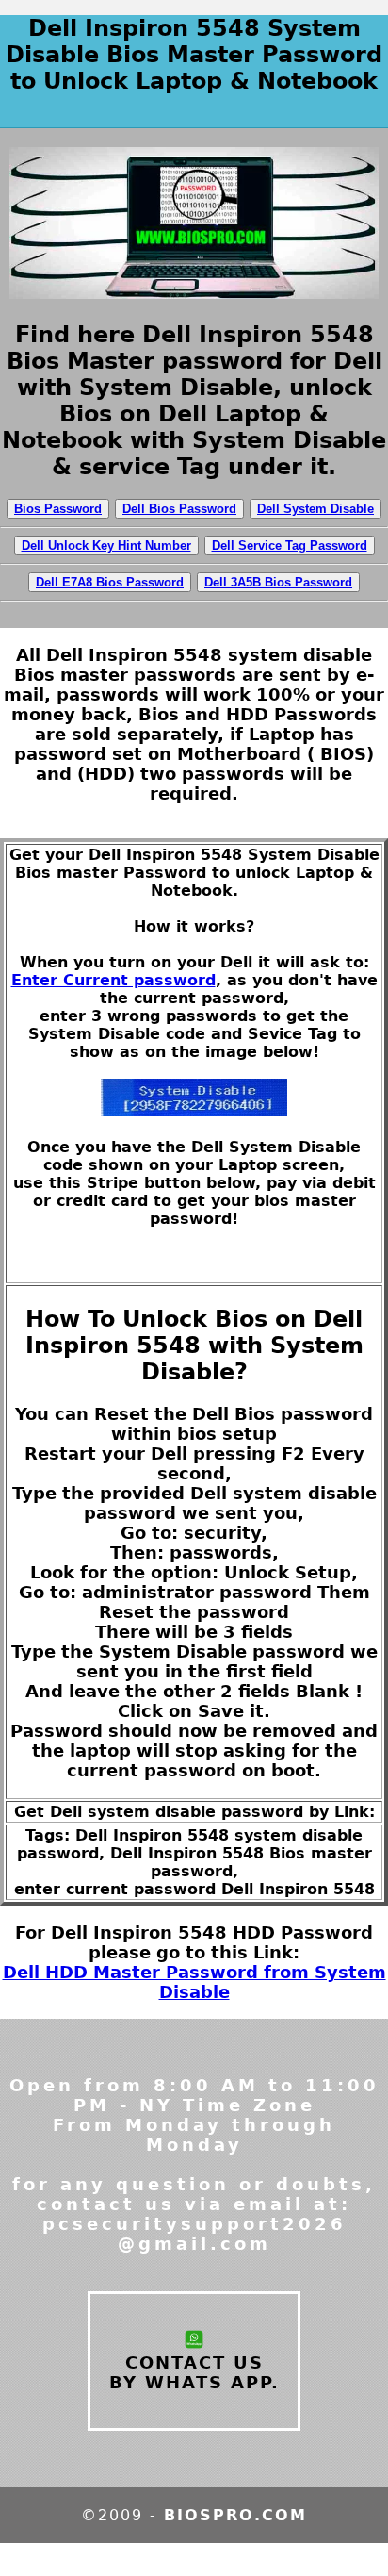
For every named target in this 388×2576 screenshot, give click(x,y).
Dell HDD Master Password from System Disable (194, 1982)
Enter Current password (113, 980)
